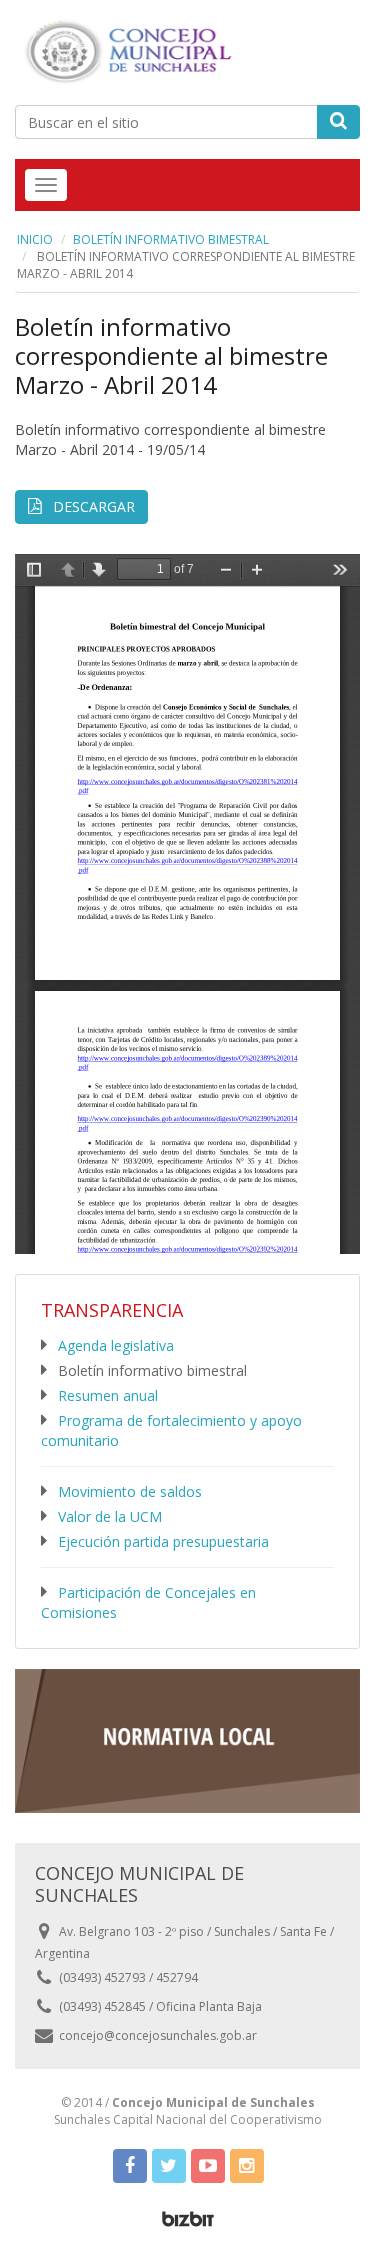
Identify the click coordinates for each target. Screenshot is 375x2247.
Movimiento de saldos (130, 1491)
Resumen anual (108, 1395)
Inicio (35, 239)
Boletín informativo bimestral (171, 239)
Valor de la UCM (110, 1516)
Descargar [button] (92, 506)
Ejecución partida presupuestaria (163, 1541)
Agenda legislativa (116, 1345)
